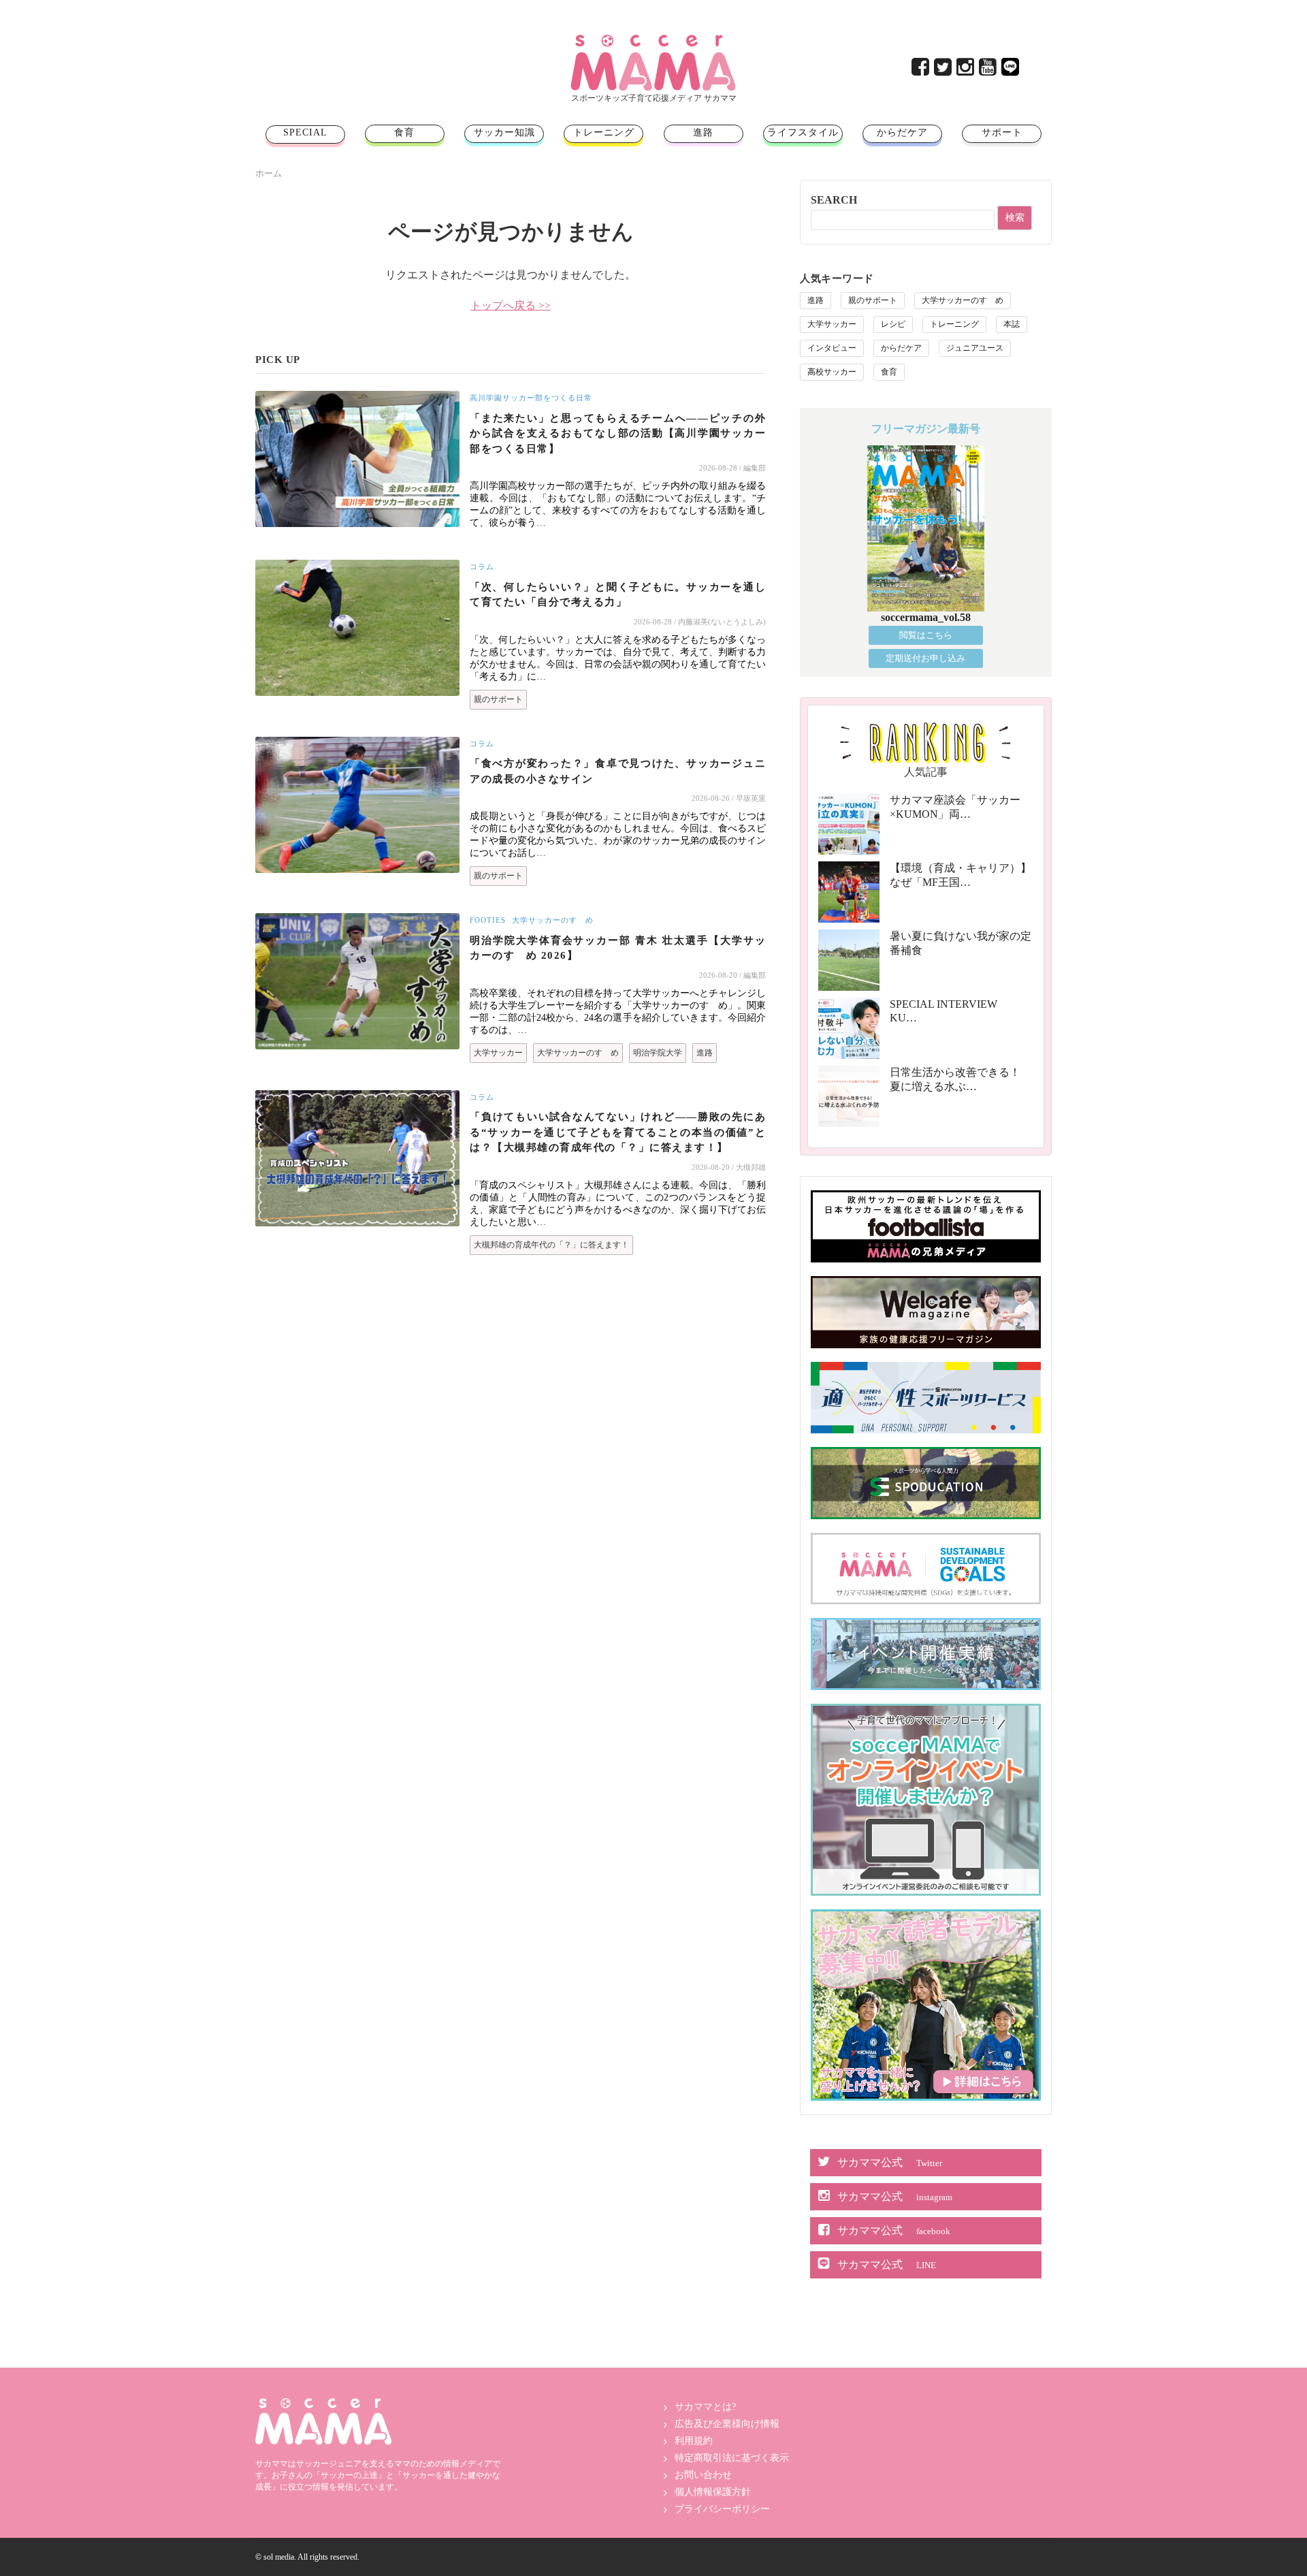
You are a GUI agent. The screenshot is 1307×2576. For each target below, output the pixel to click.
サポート (1002, 132)
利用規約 (694, 2441)
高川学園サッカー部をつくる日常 (531, 398)
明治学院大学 (658, 1053)
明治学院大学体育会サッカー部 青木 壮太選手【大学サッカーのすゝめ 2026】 (618, 948)
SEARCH (834, 200)
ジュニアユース (975, 348)
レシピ (893, 324)
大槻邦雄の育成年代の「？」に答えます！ (551, 1245)
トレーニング (604, 132)
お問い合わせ (703, 2475)
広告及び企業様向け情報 (727, 2424)
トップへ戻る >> (511, 305)
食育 (404, 132)
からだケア (902, 132)
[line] (1011, 70)
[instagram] (966, 70)
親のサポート (498, 699)
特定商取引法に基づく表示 (732, 2458)
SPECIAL (305, 132)
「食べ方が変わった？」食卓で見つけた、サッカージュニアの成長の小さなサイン (618, 771)
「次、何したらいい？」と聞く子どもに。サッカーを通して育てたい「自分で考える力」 (618, 595)
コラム (482, 567)
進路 (703, 132)
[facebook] (921, 70)
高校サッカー (832, 372)
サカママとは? (705, 2407)
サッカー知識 (504, 132)
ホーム (269, 173)
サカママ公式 (890, 2162)
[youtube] (989, 70)
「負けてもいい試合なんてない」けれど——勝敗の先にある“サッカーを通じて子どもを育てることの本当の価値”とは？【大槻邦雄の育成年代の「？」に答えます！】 (618, 1132)
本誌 (1012, 324)
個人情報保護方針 (713, 2492)
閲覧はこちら (926, 635)
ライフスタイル (803, 132)
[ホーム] (653, 40)
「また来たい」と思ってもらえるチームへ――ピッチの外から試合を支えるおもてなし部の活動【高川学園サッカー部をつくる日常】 (618, 433)
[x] (944, 70)
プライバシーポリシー (722, 2509)
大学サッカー (498, 1053)
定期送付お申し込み (925, 658)
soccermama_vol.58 (926, 617)
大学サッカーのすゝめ (553, 920)
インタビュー (832, 348)
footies (488, 920)
